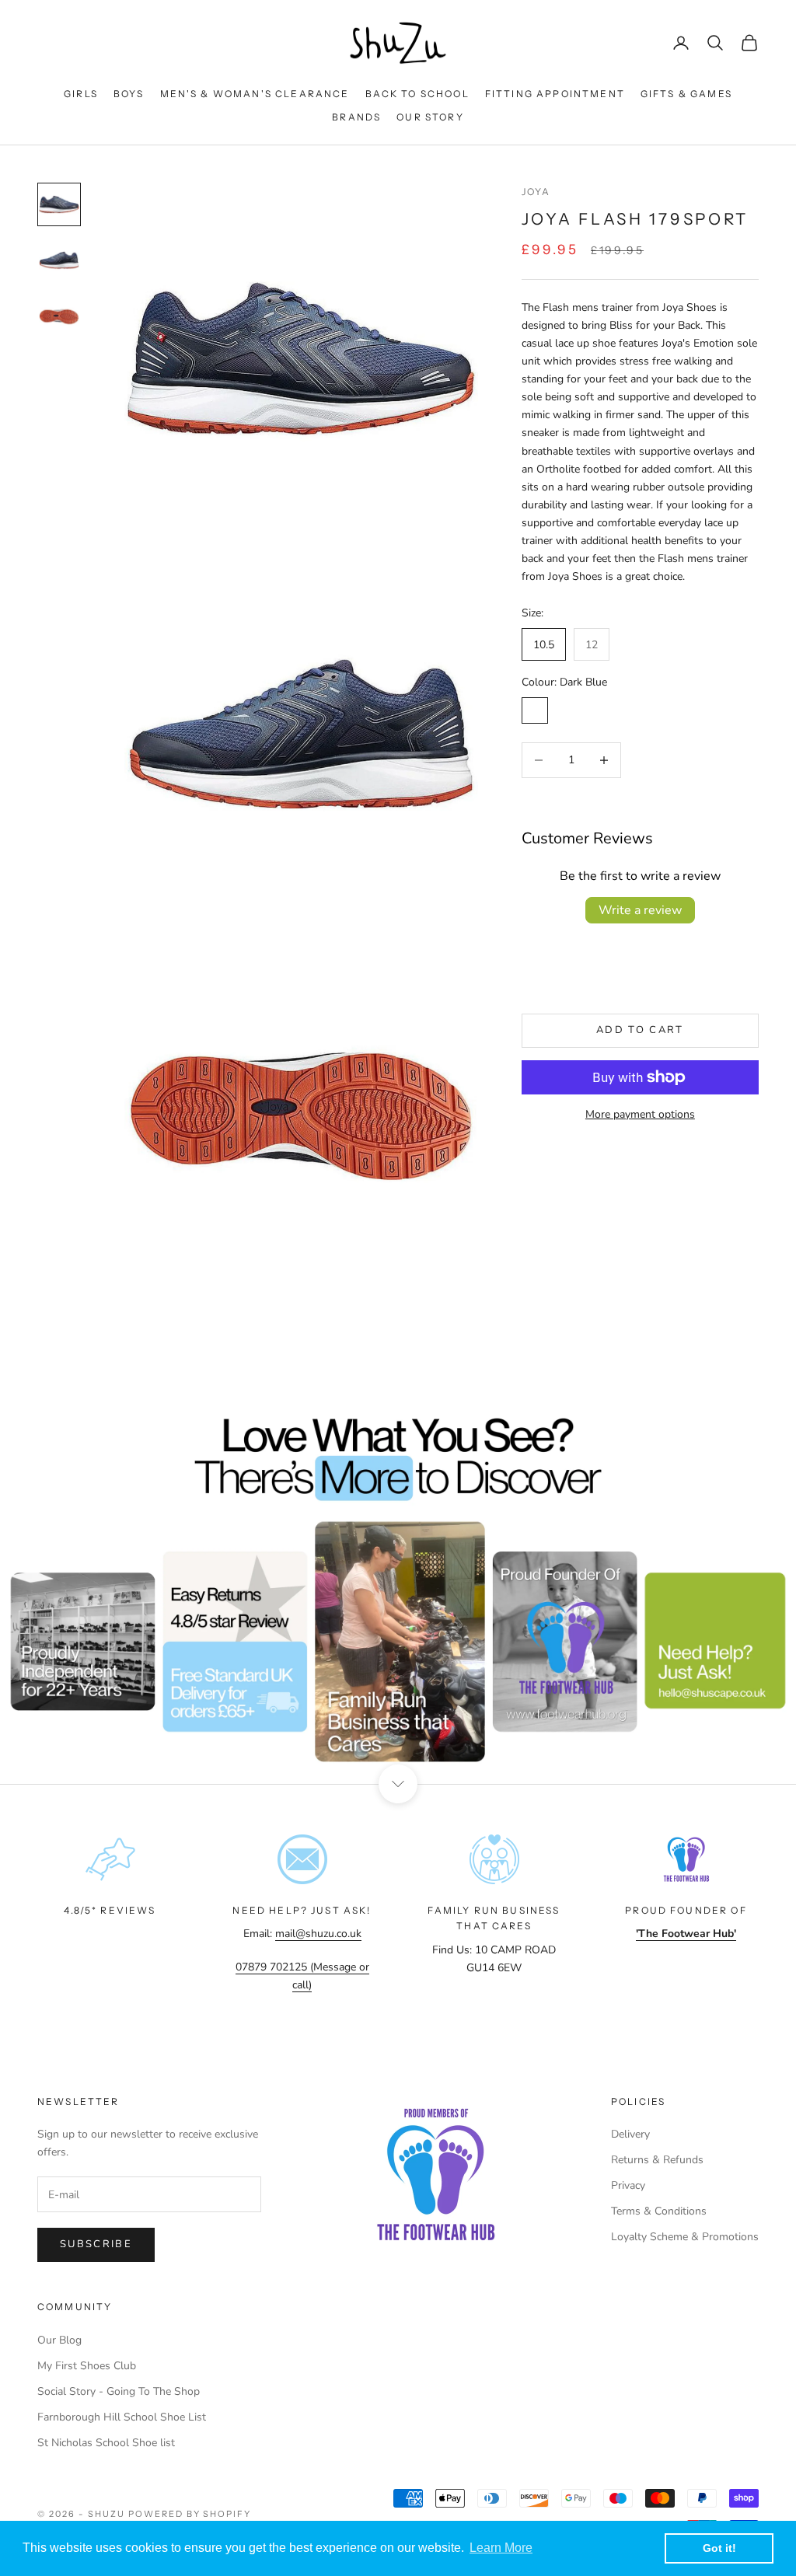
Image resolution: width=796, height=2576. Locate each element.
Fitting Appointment (555, 94)
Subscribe (96, 2244)
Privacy (628, 2185)
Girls (81, 94)
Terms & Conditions (659, 2211)
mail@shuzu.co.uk (318, 1934)
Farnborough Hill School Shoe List (122, 2417)
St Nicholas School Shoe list (106, 2443)
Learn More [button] (501, 2548)
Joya (536, 192)
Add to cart (640, 1030)
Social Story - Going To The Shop (119, 2391)
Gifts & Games (686, 94)
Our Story (430, 117)
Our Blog (59, 2340)
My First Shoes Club (87, 2366)
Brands (356, 117)
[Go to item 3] (59, 316)
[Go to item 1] (59, 204)
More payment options (640, 1114)
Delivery (630, 2134)
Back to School (417, 94)
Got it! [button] (719, 2548)
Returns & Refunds (657, 2160)
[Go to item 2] (59, 260)
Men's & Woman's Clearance (255, 94)
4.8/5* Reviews (110, 1910)
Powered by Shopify (190, 2514)
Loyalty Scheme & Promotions (685, 2237)
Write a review (640, 910)
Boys (129, 94)
